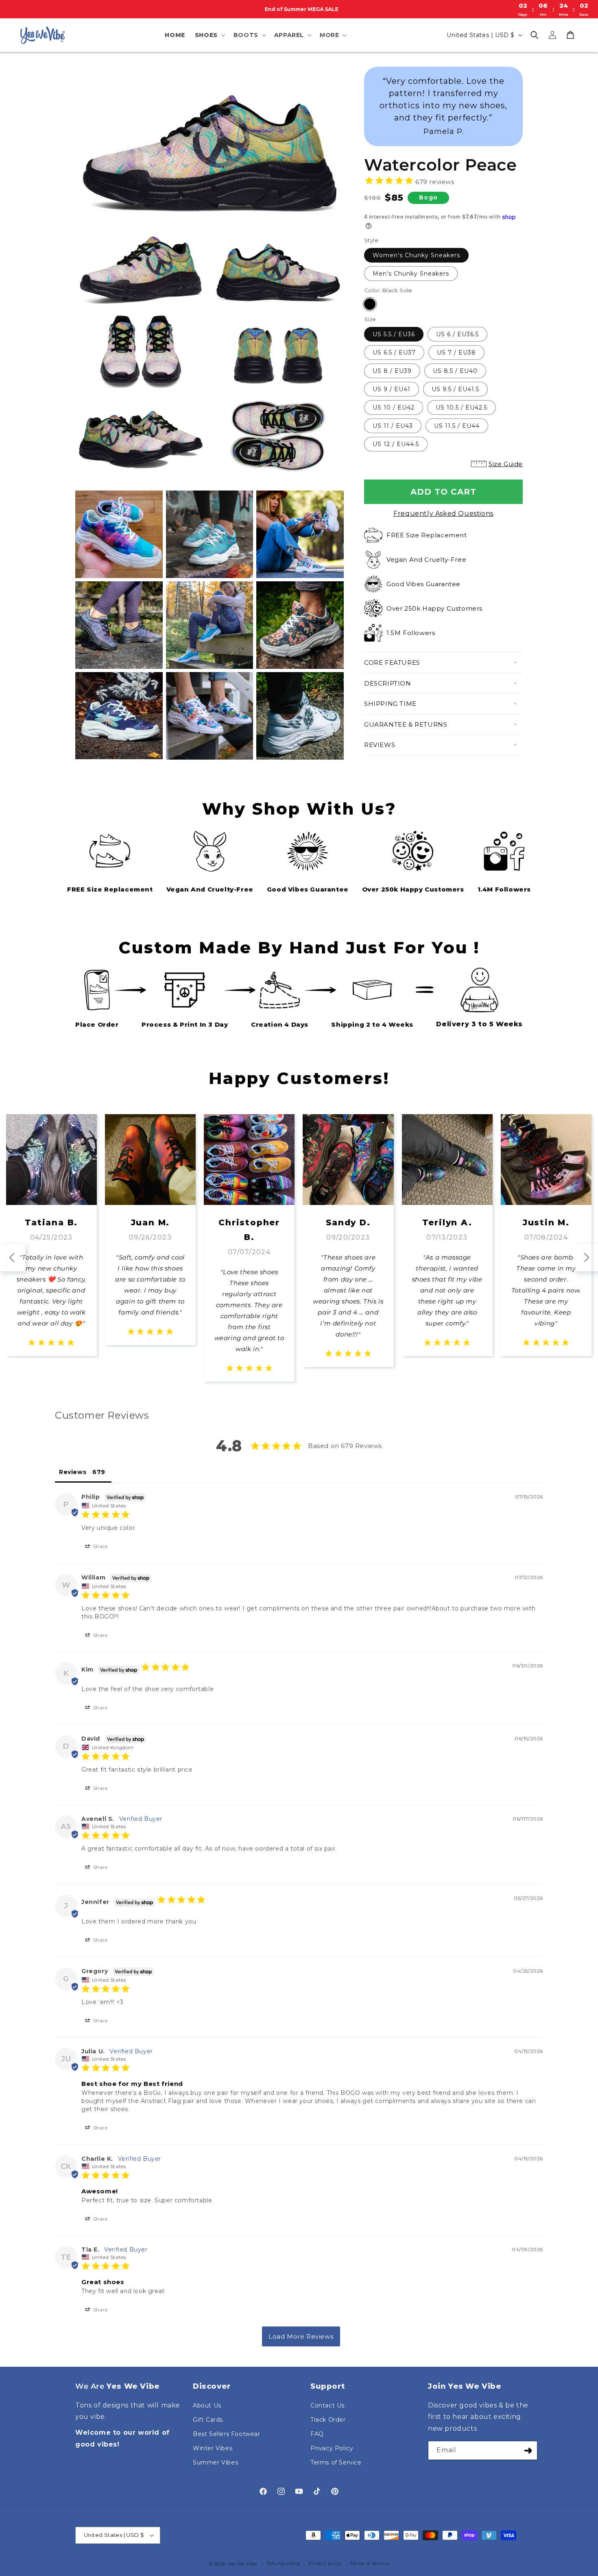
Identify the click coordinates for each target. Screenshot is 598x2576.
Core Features (392, 663)
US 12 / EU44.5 (396, 444)
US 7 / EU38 (456, 353)
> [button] (301, 2336)
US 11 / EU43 (393, 426)
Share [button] (100, 1546)
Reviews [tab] (73, 1472)
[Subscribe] (528, 2450)
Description (388, 683)
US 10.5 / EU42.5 (462, 407)
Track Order (328, 2420)
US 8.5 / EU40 (455, 371)
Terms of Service (336, 2462)
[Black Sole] (370, 304)
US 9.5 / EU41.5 (455, 389)
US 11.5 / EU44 (457, 426)
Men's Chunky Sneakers (411, 274)
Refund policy (283, 2563)
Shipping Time (390, 704)
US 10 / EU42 (394, 407)
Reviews (380, 745)
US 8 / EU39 (392, 371)
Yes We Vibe (242, 2564)
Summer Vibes (215, 2462)
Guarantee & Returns (406, 724)
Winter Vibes (213, 2448)
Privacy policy (325, 2563)
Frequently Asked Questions (443, 514)
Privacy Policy (332, 2448)
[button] (209, 35)
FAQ (317, 2434)
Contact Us (327, 2405)
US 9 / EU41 (392, 389)
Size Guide (506, 464)
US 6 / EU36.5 (457, 334)
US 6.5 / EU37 (394, 353)
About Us (207, 2405)
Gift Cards (208, 2420)
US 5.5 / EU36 (394, 334)
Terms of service (369, 2563)
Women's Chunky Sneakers (416, 255)
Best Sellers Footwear (227, 2434)
